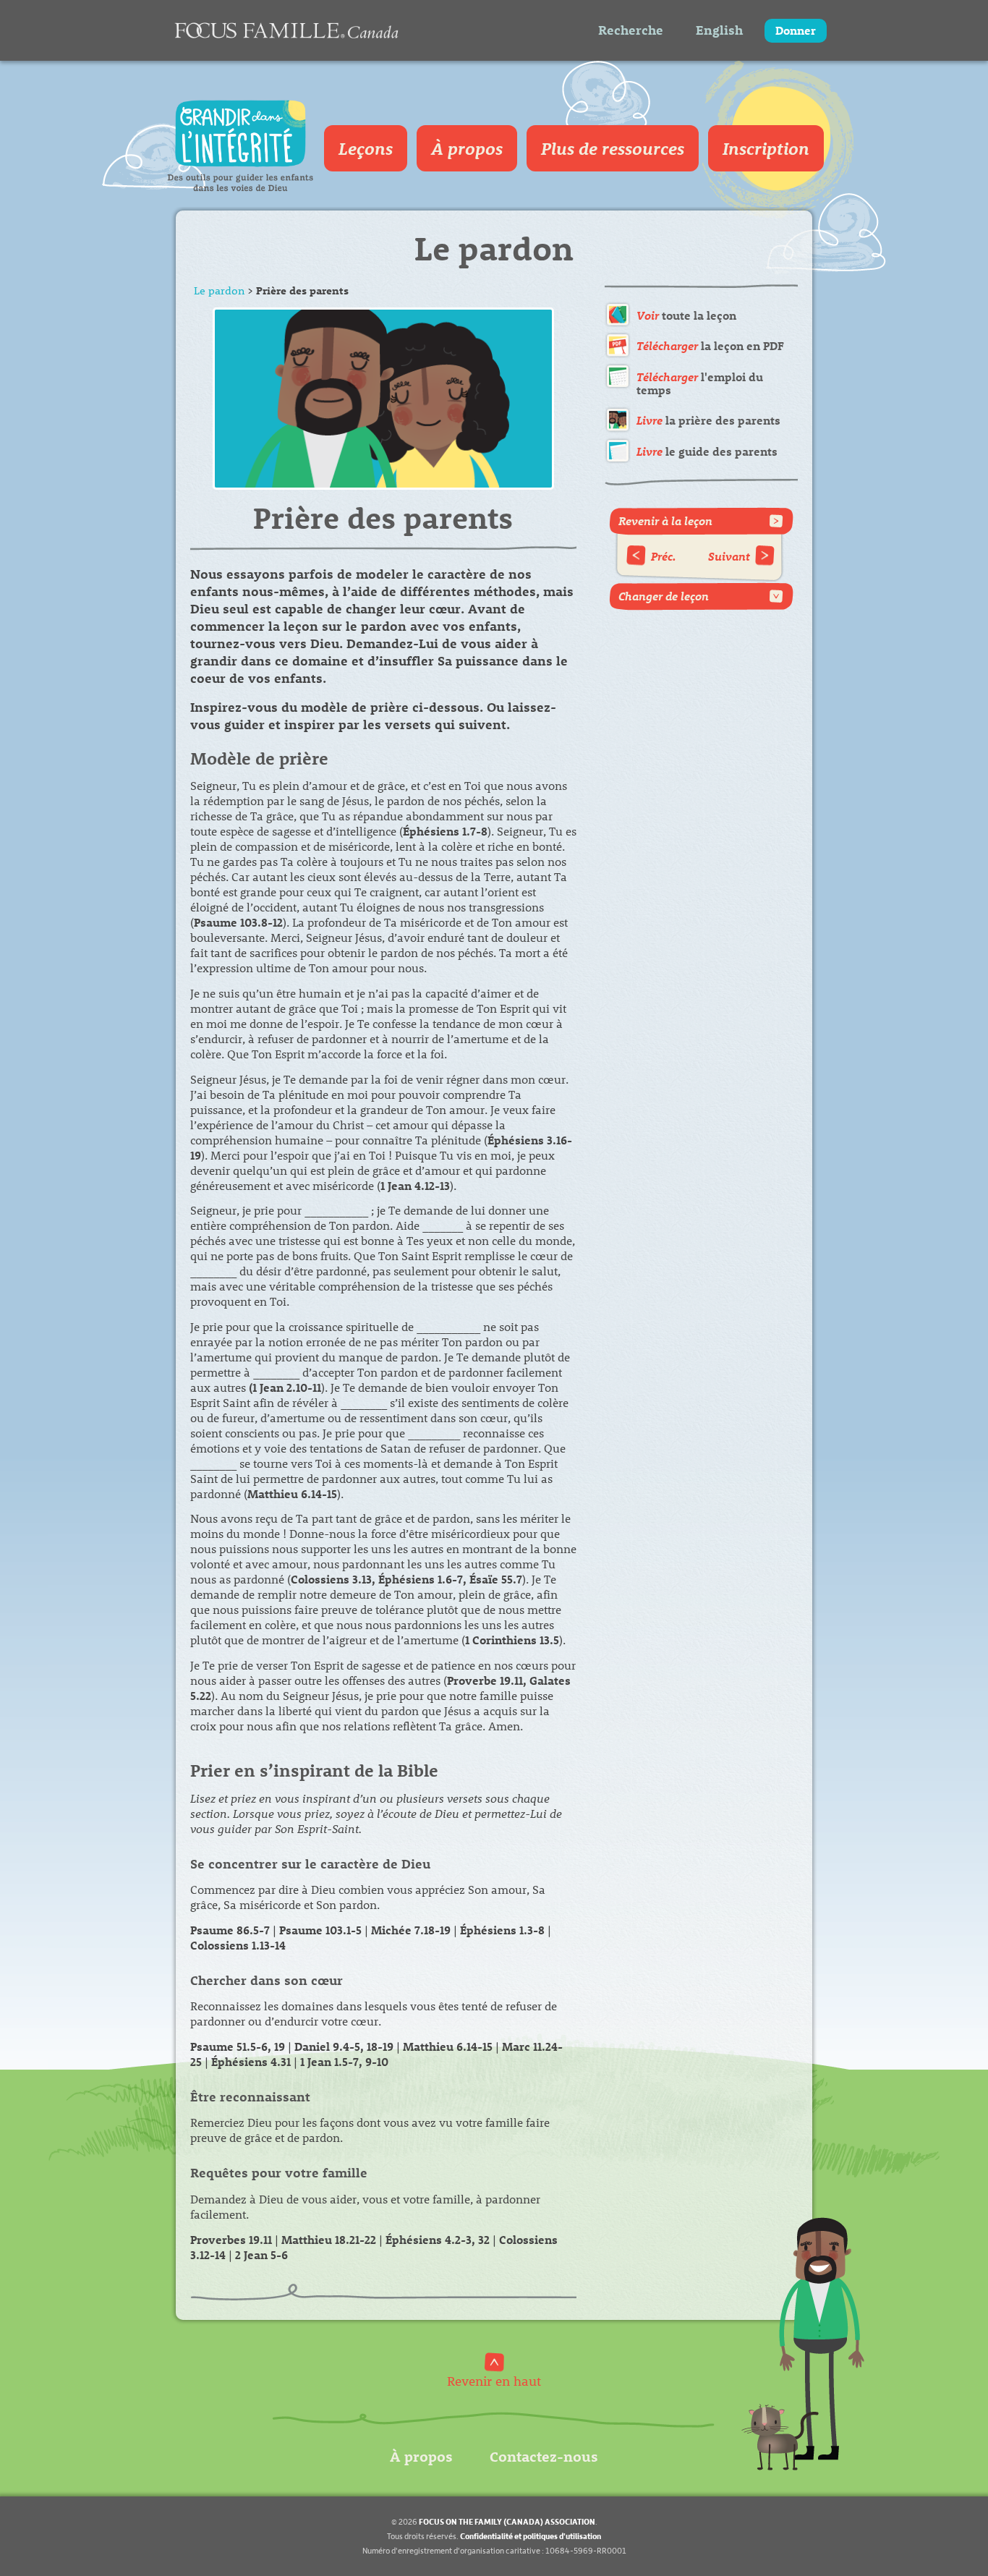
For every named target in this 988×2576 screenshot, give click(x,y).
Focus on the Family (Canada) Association (507, 2521)
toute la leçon (686, 315)
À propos (467, 148)
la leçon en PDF (710, 345)
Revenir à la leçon (665, 520)
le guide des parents (707, 451)
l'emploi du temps (700, 383)
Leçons (366, 148)
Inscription (766, 148)
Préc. (664, 556)
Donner (796, 30)
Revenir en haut (494, 2380)
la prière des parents (708, 420)
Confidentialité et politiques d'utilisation (531, 2536)
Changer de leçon (664, 596)
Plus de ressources (613, 148)
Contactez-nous (544, 2456)
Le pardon (219, 290)
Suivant (729, 556)
